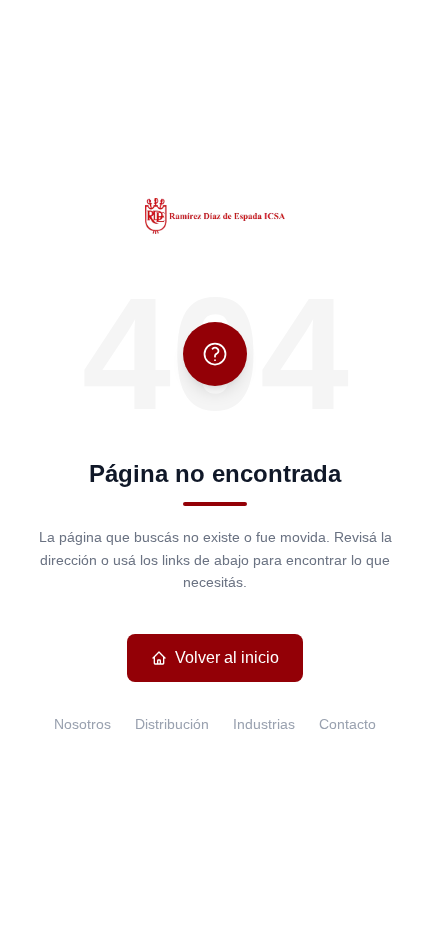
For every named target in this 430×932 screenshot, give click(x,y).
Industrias (264, 724)
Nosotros (82, 724)
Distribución (172, 724)
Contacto (347, 724)
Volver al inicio (227, 657)
